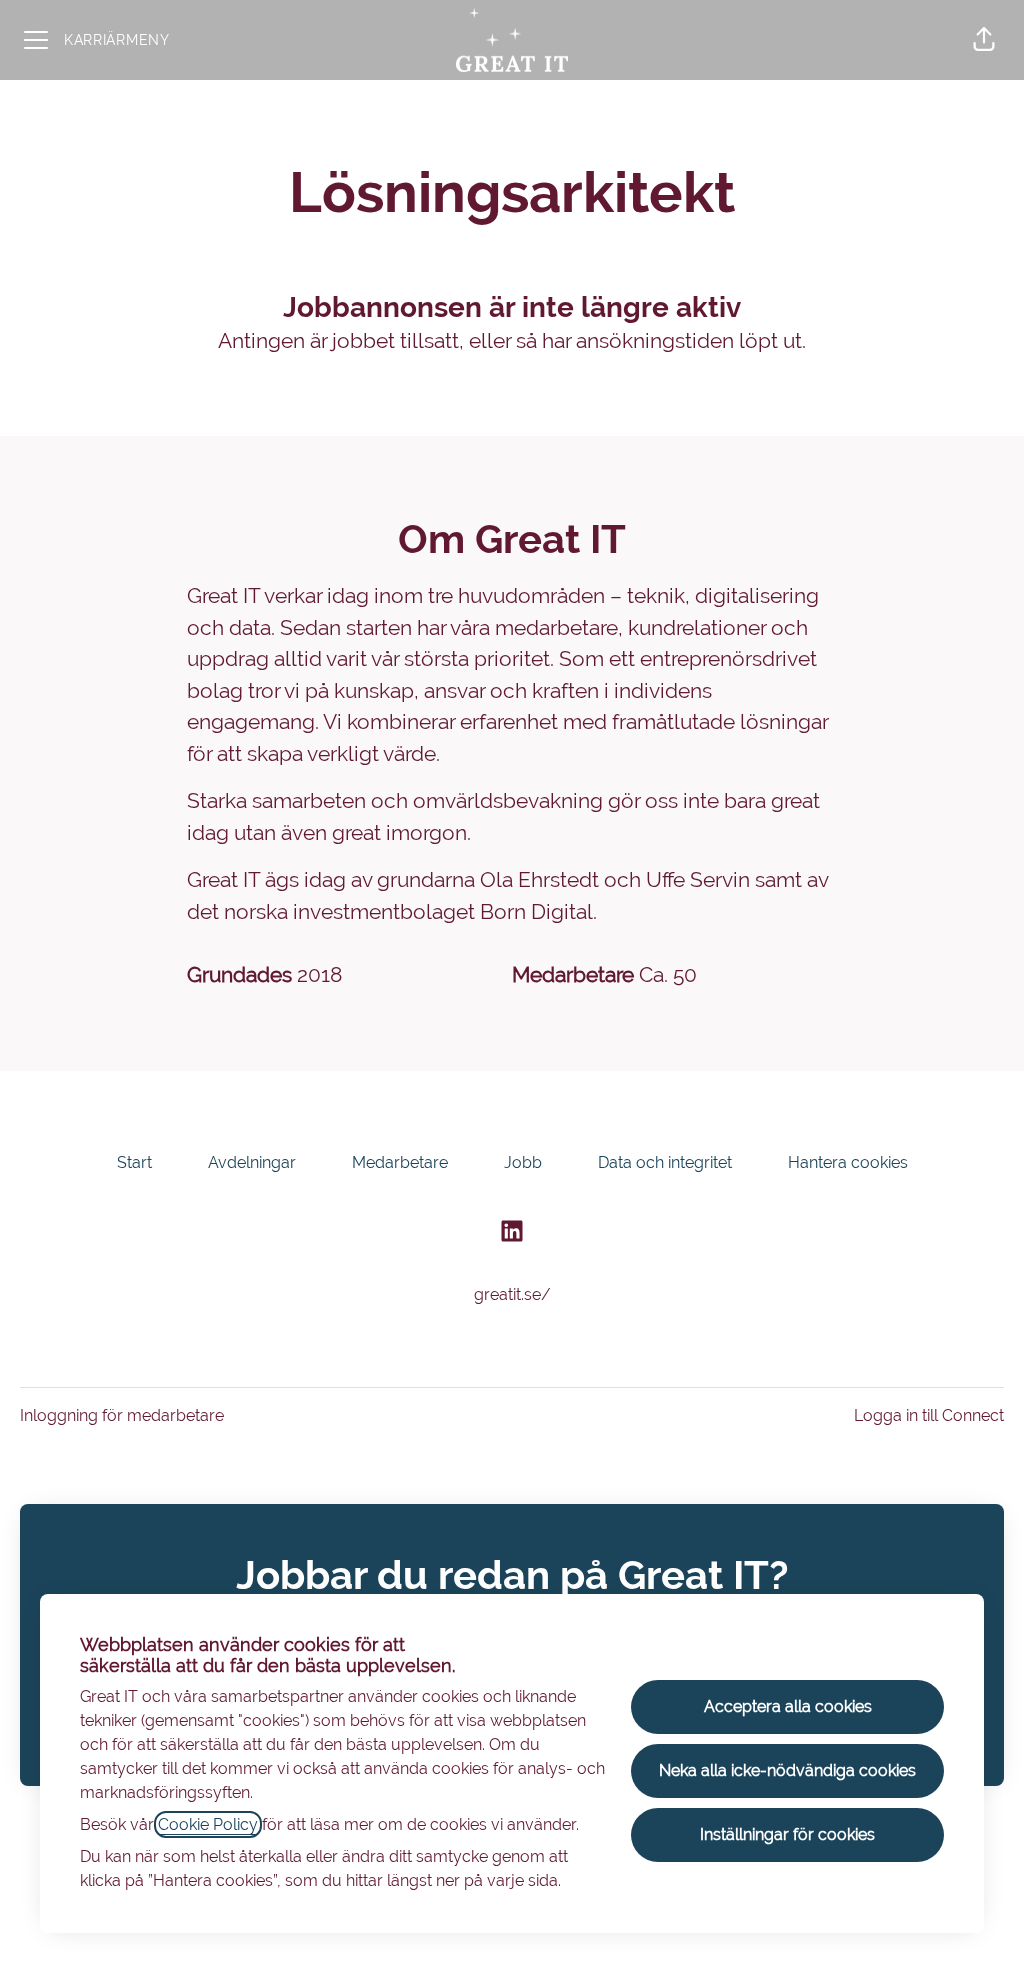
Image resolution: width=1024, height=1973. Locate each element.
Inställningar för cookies (787, 1834)
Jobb (523, 1162)
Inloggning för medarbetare (122, 1415)
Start (134, 1162)
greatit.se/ (512, 1294)
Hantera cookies (848, 1162)
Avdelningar (252, 1162)
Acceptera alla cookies (788, 1706)
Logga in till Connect (929, 1415)
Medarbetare (400, 1162)
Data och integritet (665, 1162)
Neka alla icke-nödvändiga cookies (787, 1770)
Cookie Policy (208, 1824)
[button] (984, 40)
